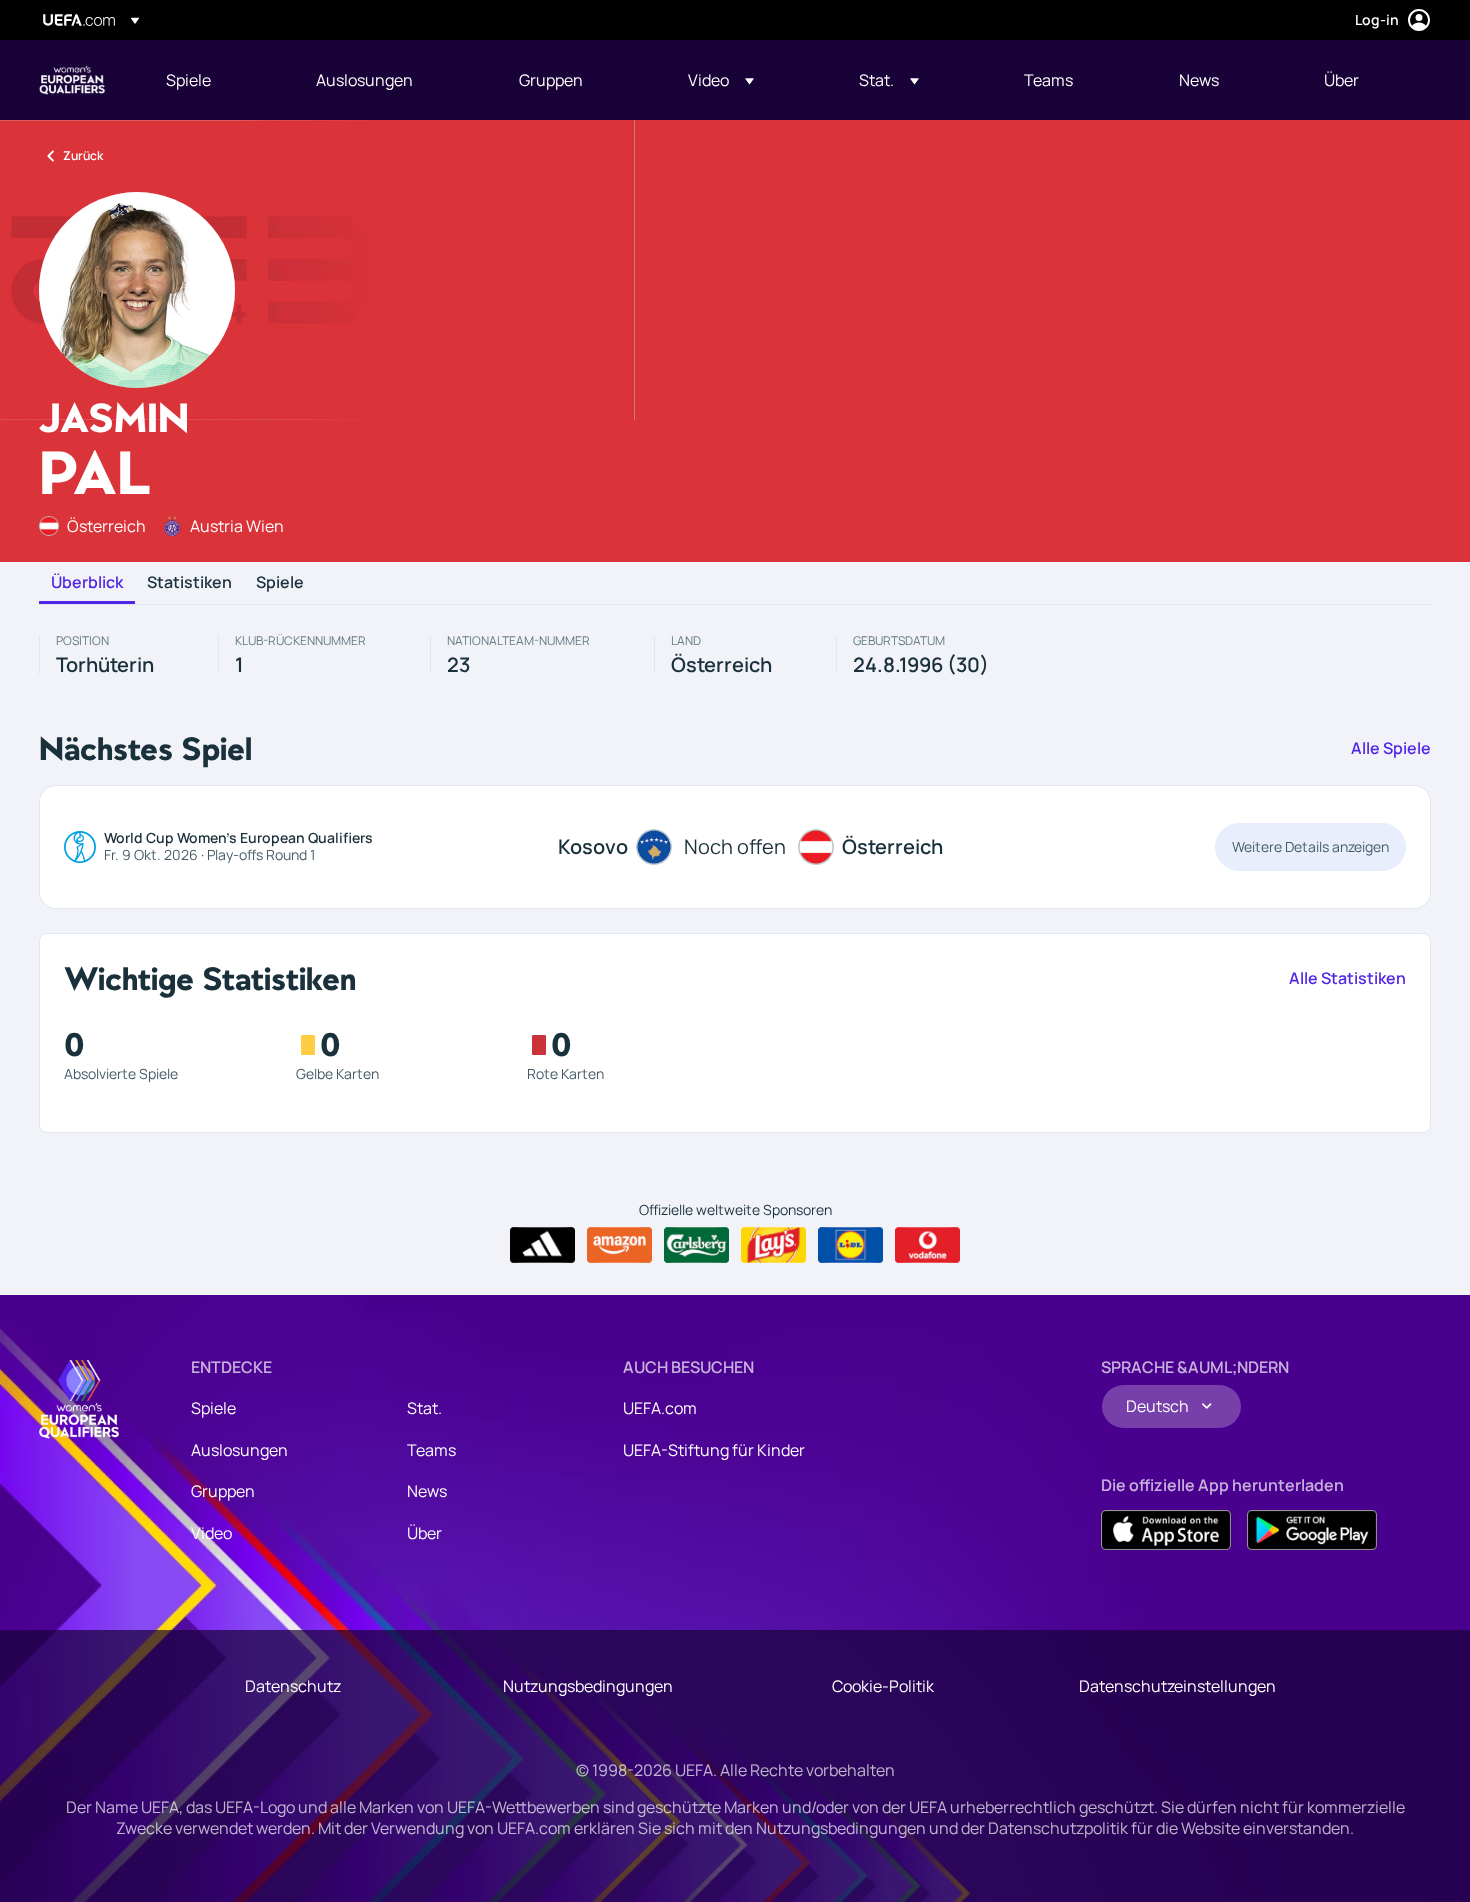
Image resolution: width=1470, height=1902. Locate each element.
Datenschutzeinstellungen (1177, 1686)
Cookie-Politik (883, 1686)
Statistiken (189, 583)
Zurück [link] (83, 155)
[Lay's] (773, 1245)
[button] (721, 80)
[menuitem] (216, 80)
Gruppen (223, 1491)
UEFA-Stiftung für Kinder (714, 1450)
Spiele (280, 583)
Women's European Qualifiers (72, 80)
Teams (431, 1450)
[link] (188, 80)
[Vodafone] (927, 1245)
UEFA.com (660, 1408)
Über (424, 1533)
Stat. (424, 1408)
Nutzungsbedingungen (588, 1686)
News (427, 1491)
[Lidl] (850, 1245)
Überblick (87, 583)
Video (211, 1533)
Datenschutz (293, 1686)
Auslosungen (239, 1450)
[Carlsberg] (696, 1245)
